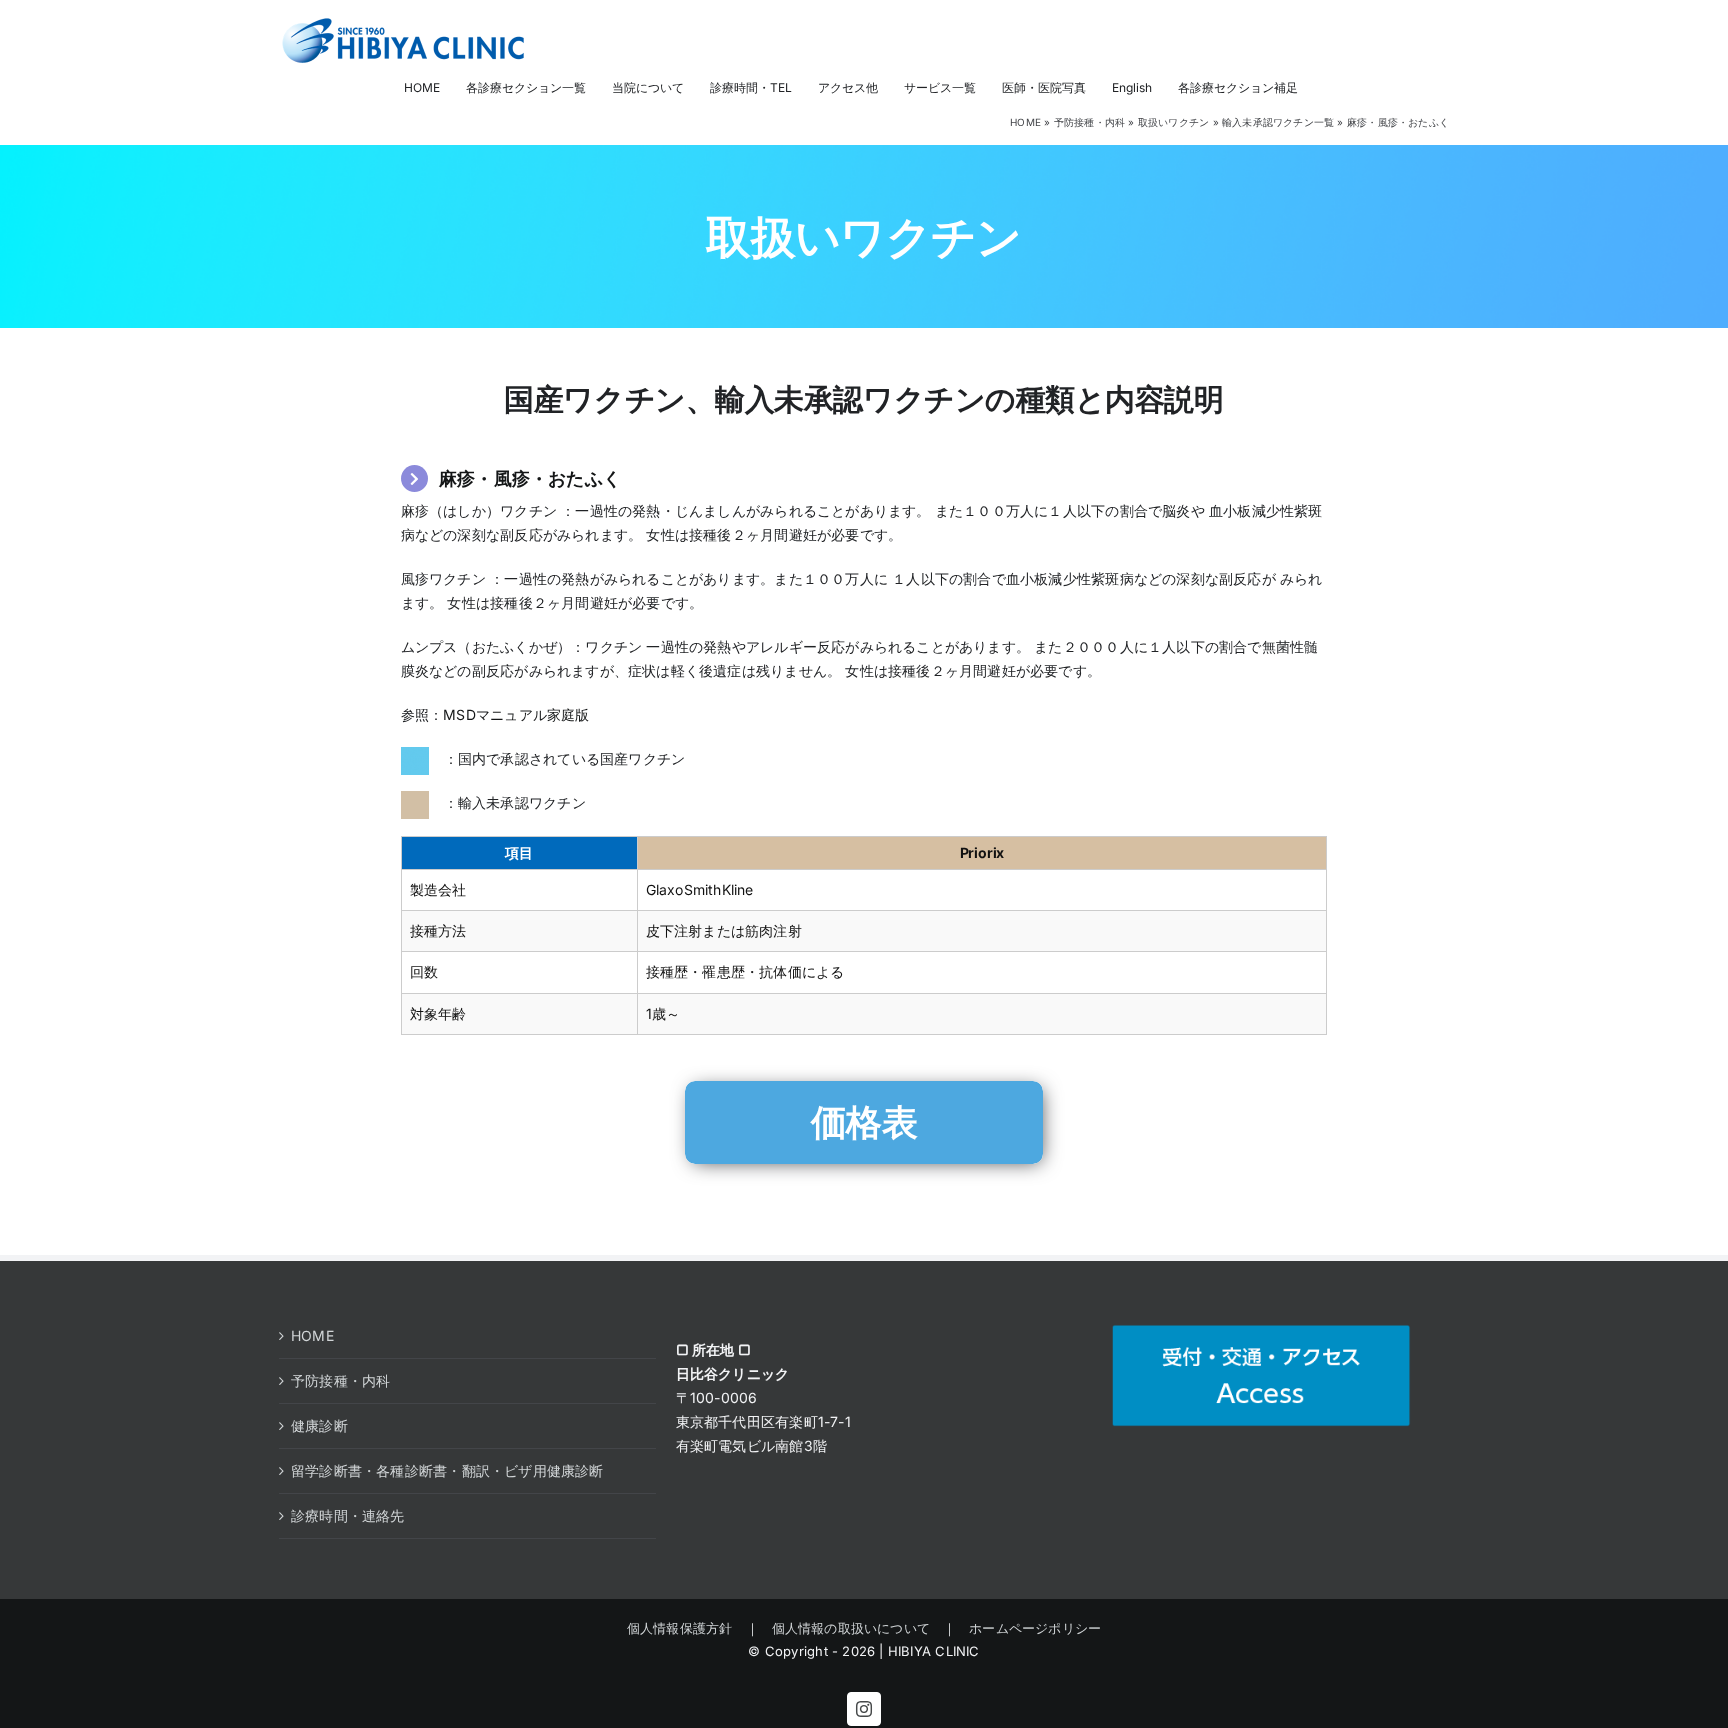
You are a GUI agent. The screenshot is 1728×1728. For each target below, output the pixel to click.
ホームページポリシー (1028, 1628)
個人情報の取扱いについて (851, 1628)
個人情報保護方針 (686, 1628)
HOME (1025, 122)
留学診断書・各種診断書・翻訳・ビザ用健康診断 (447, 1470)
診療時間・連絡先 (348, 1515)
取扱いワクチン (1173, 122)
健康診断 (319, 1425)
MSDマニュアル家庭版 (516, 714)
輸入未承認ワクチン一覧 (1278, 122)
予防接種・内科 (1089, 122)
